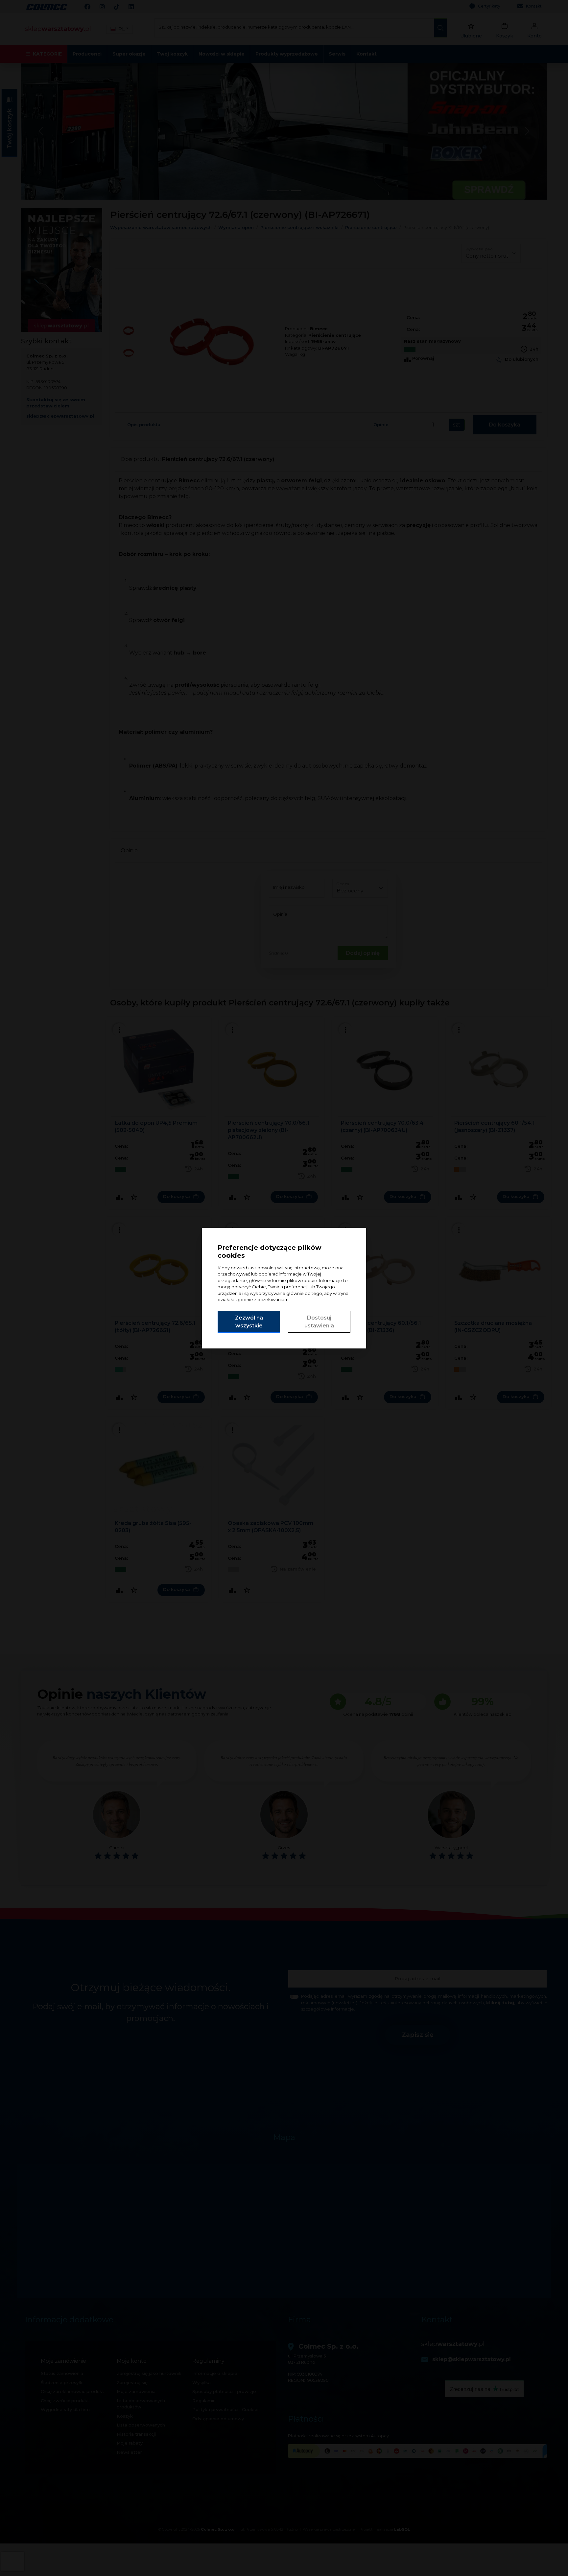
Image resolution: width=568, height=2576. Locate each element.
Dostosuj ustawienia (319, 1322)
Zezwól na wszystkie (249, 1322)
